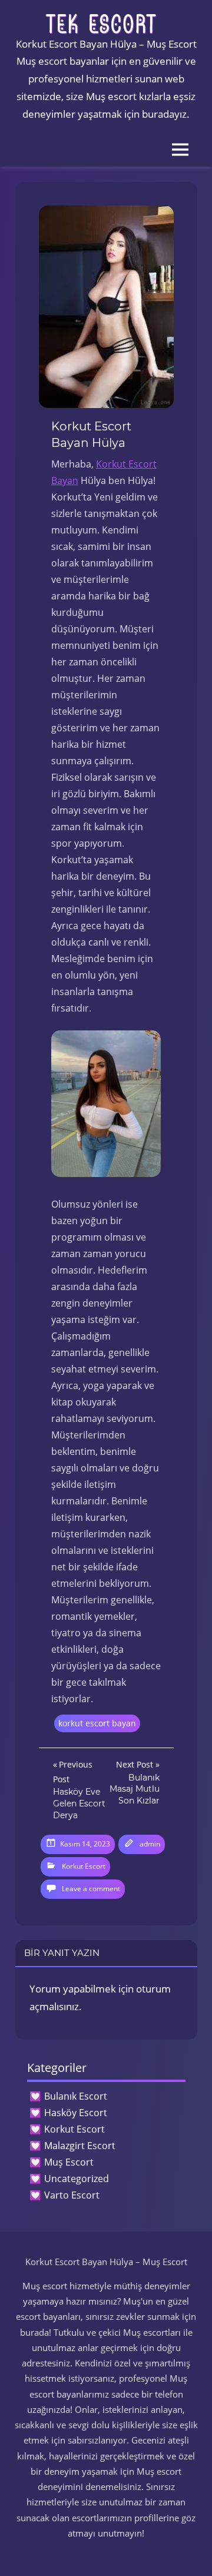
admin (150, 1844)
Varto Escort (72, 2195)
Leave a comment (91, 1889)
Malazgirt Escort (80, 2146)
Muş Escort (69, 2162)
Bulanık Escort (76, 2096)
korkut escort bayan (97, 1723)
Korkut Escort (84, 1866)
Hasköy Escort (76, 2113)
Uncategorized (77, 2179)
